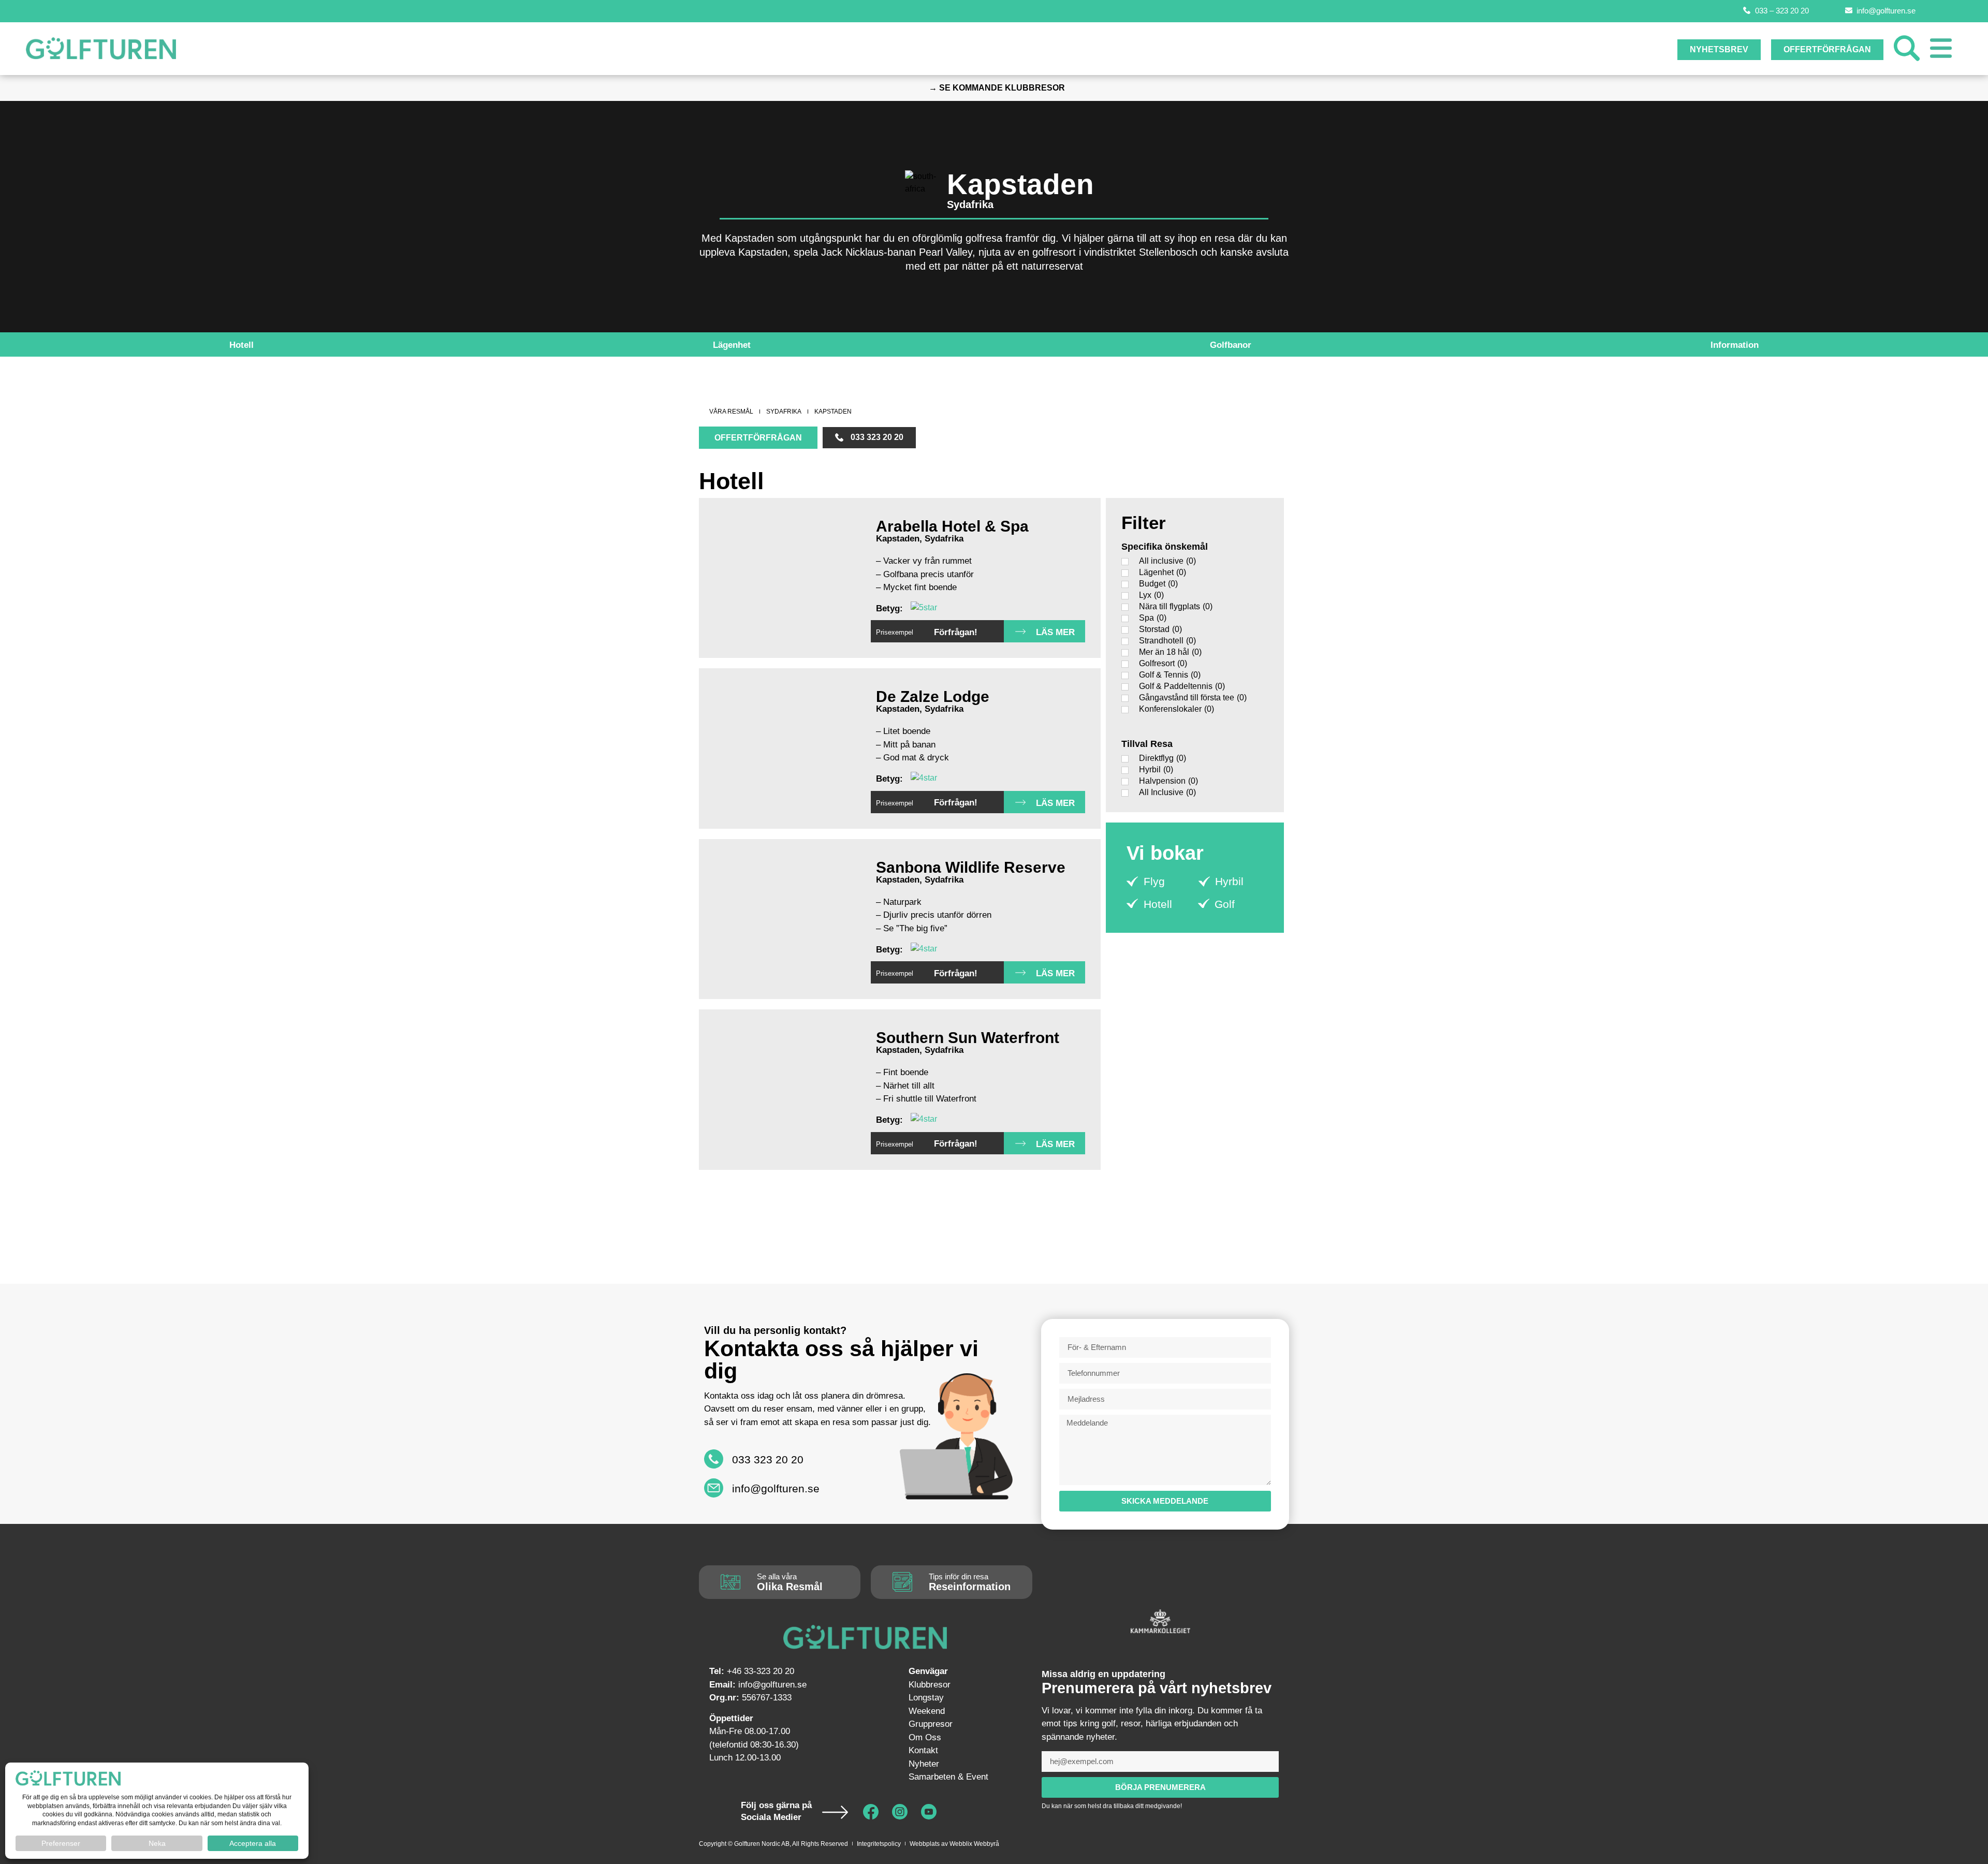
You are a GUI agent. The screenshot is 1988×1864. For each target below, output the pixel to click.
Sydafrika (970, 204)
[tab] (242, 345)
